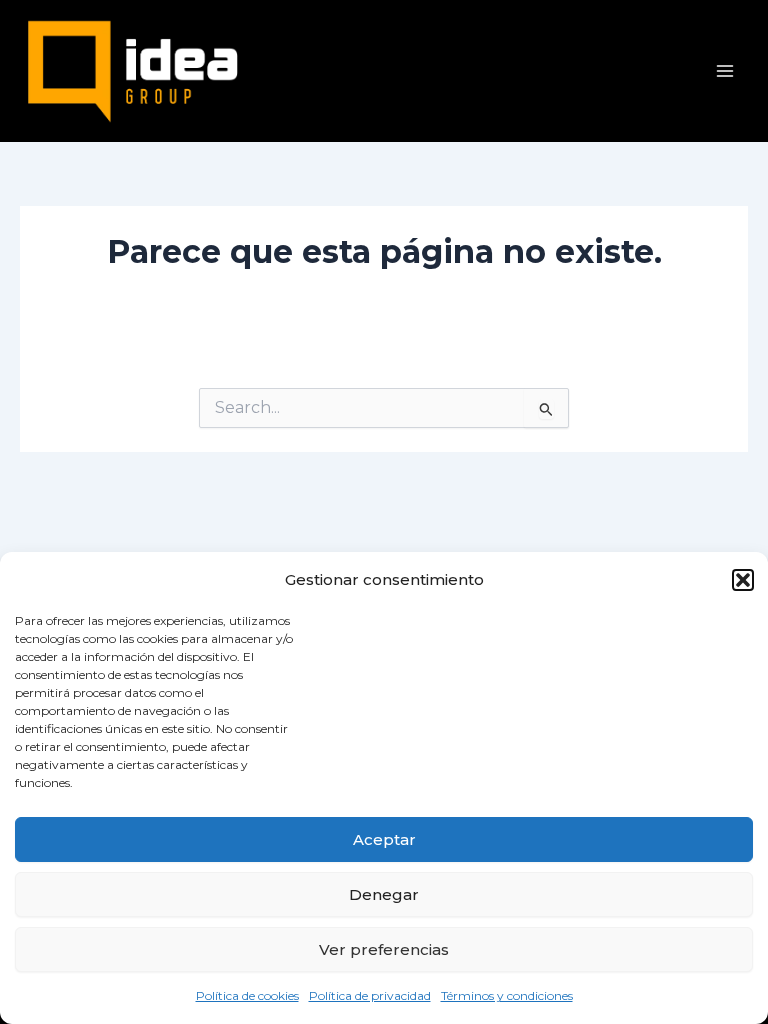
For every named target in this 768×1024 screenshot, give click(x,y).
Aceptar (384, 839)
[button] (743, 580)
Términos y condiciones (507, 995)
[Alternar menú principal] (725, 71)
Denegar (384, 894)
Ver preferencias (384, 949)
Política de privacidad (370, 995)
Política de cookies (247, 995)
